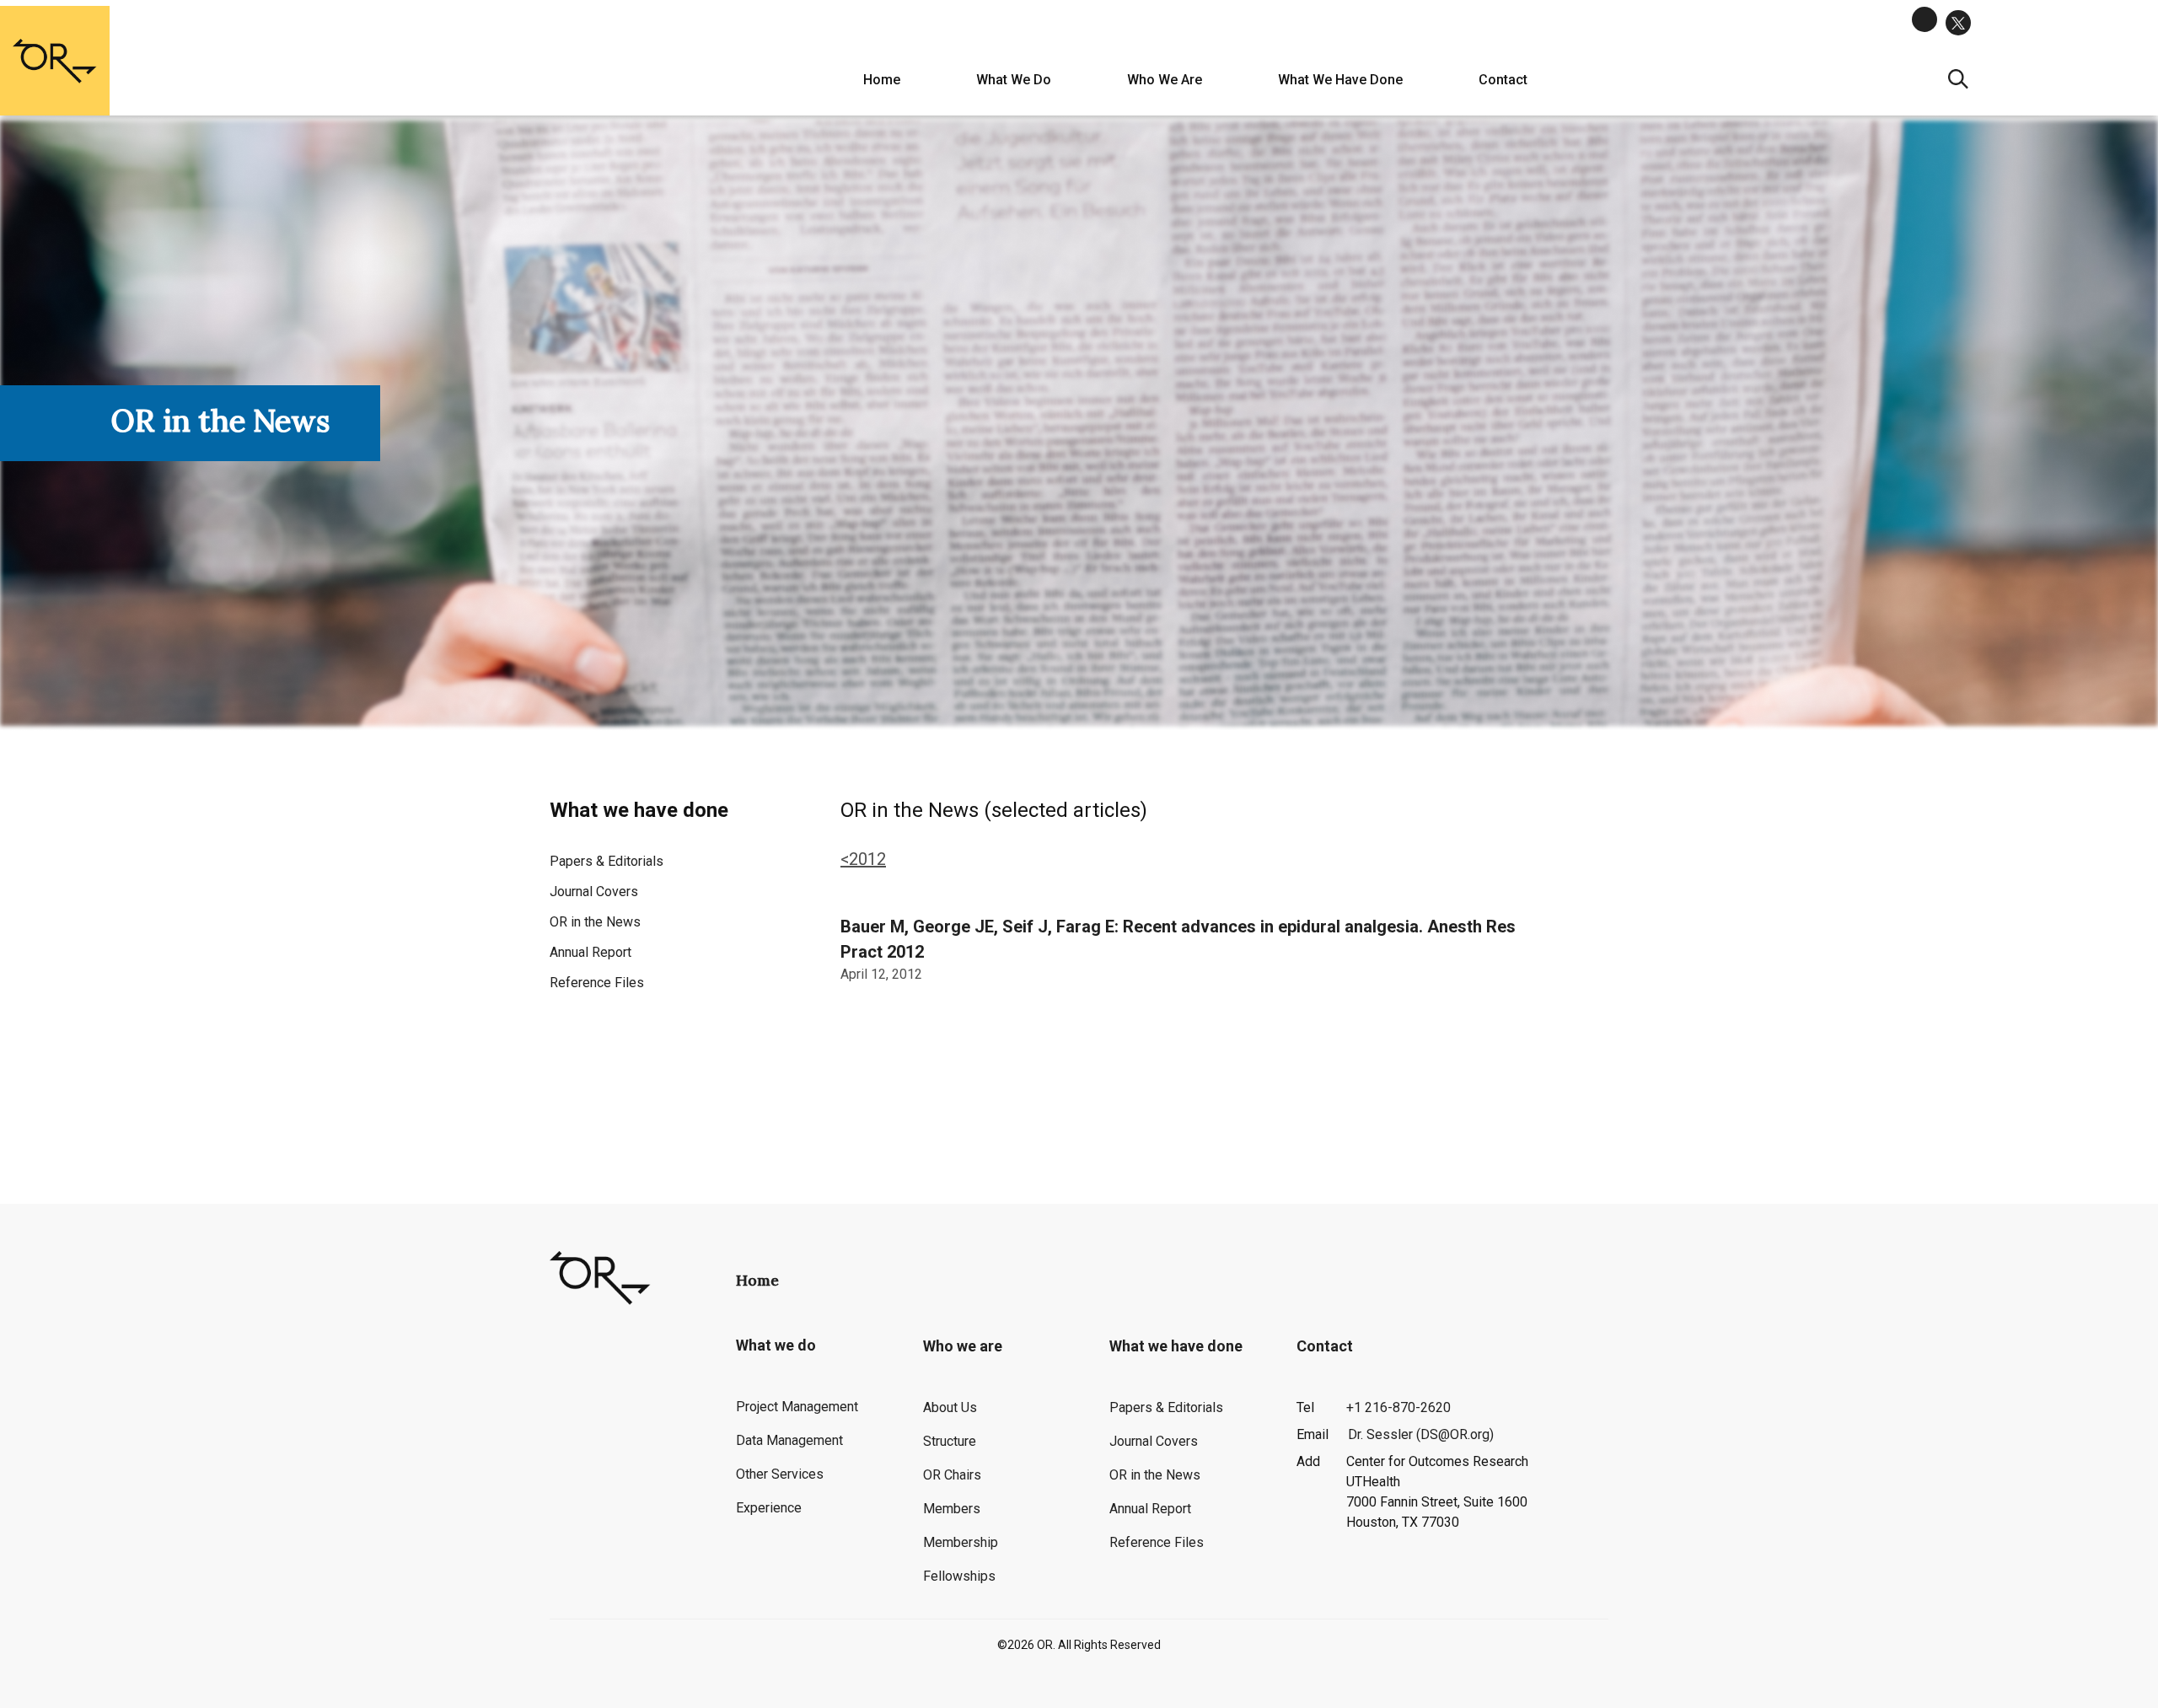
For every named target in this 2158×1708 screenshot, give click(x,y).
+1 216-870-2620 (1398, 1407)
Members (952, 1509)
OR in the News (595, 922)
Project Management (797, 1407)
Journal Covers (594, 892)
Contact (1503, 80)
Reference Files (597, 983)
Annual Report (590, 952)
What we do (1014, 80)
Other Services (780, 1474)
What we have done (1340, 80)
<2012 (863, 859)
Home (882, 80)
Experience (769, 1508)
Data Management (789, 1440)
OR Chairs (952, 1475)
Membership (961, 1542)
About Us (950, 1407)
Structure (950, 1441)
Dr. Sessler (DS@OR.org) (1421, 1434)
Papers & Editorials (607, 861)
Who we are (1165, 80)
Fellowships (959, 1576)
